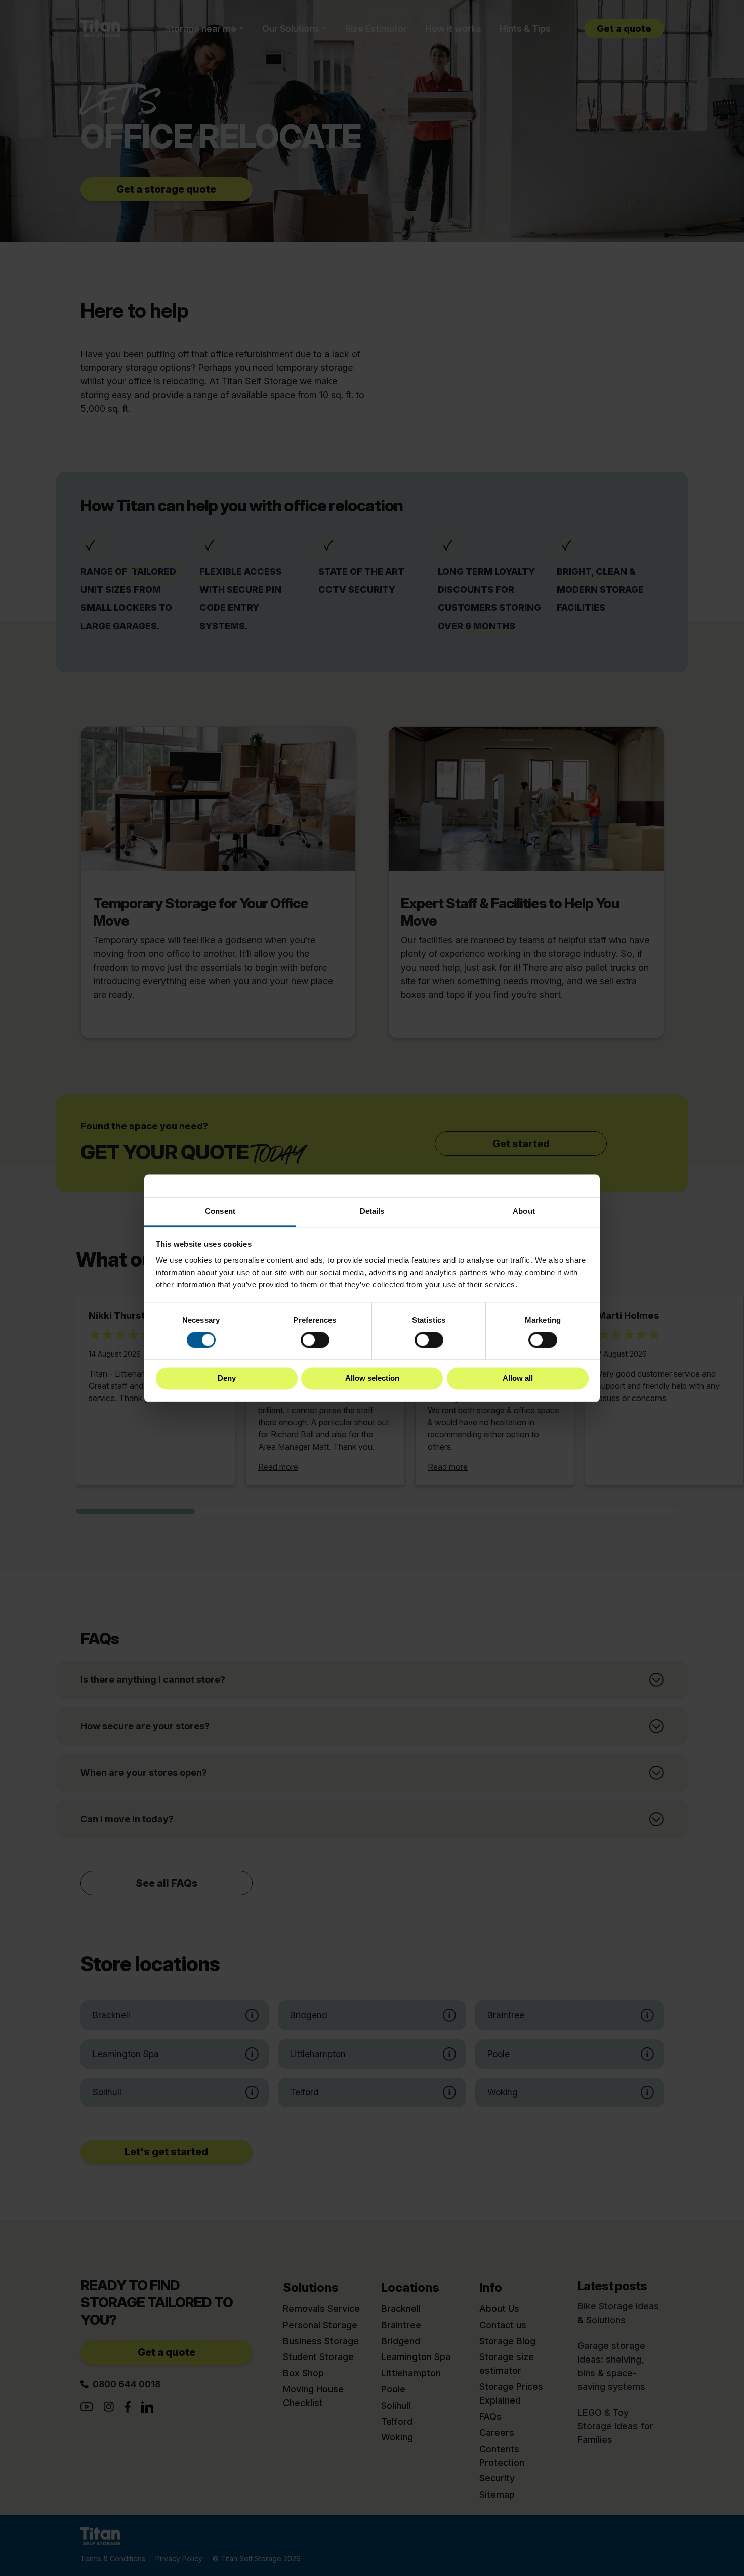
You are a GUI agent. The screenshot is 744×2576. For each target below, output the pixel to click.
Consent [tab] (220, 1211)
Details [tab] (372, 1211)
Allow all (518, 1379)
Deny (227, 1379)
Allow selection (372, 1379)
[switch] (315, 1340)
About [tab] (524, 1211)
